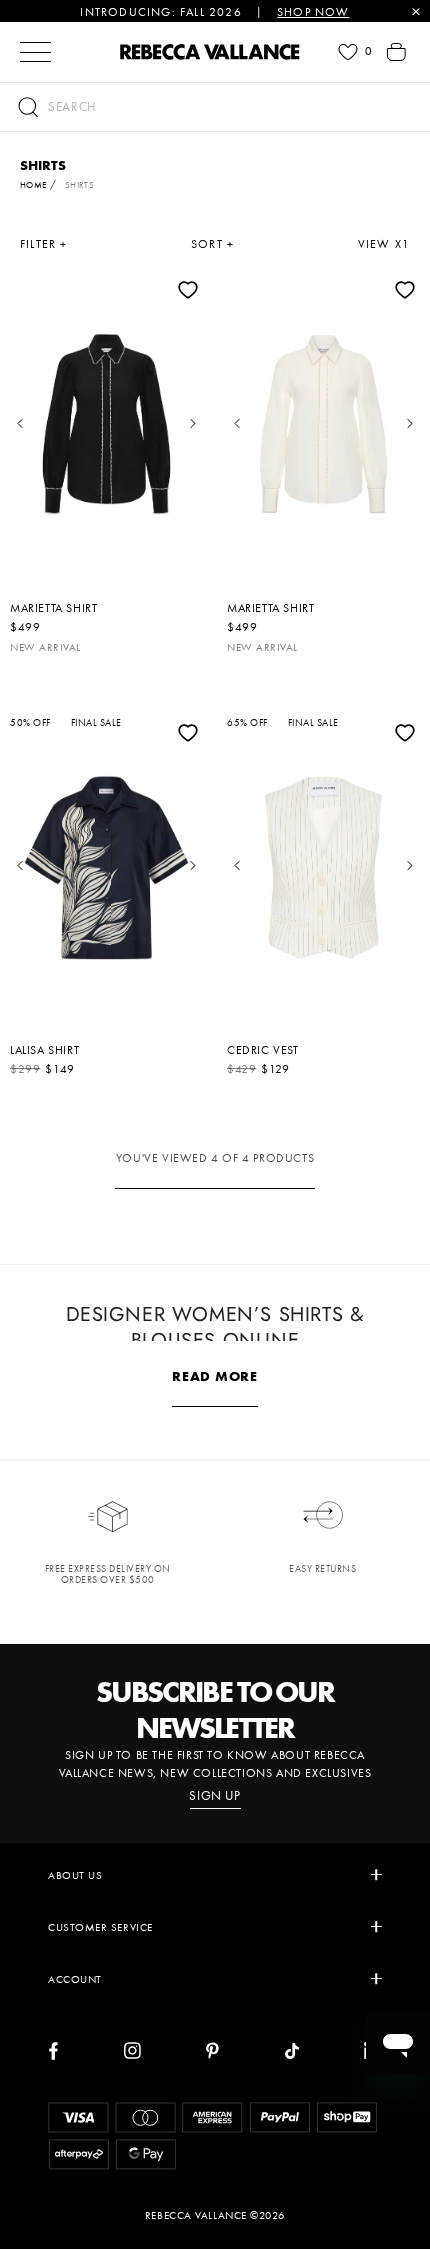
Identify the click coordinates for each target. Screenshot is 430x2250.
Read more (214, 1376)
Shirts (80, 185)
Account (75, 1979)
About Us (75, 1875)
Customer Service (100, 1927)
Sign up (215, 1796)
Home (33, 185)
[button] (215, 107)
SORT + (212, 244)
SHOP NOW (313, 12)
